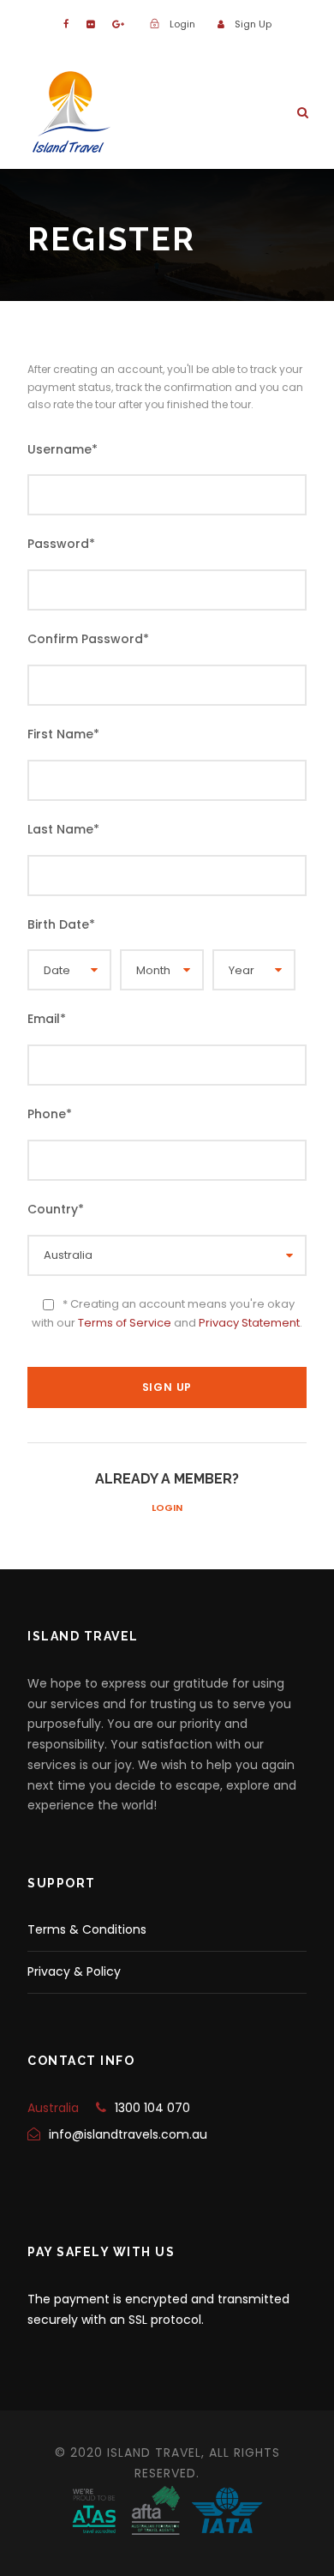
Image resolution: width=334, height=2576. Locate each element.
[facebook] (66, 24)
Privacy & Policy (74, 1971)
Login (167, 1508)
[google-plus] (118, 24)
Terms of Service (125, 1323)
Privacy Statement (249, 1323)
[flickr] (90, 24)
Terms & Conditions (87, 1929)
